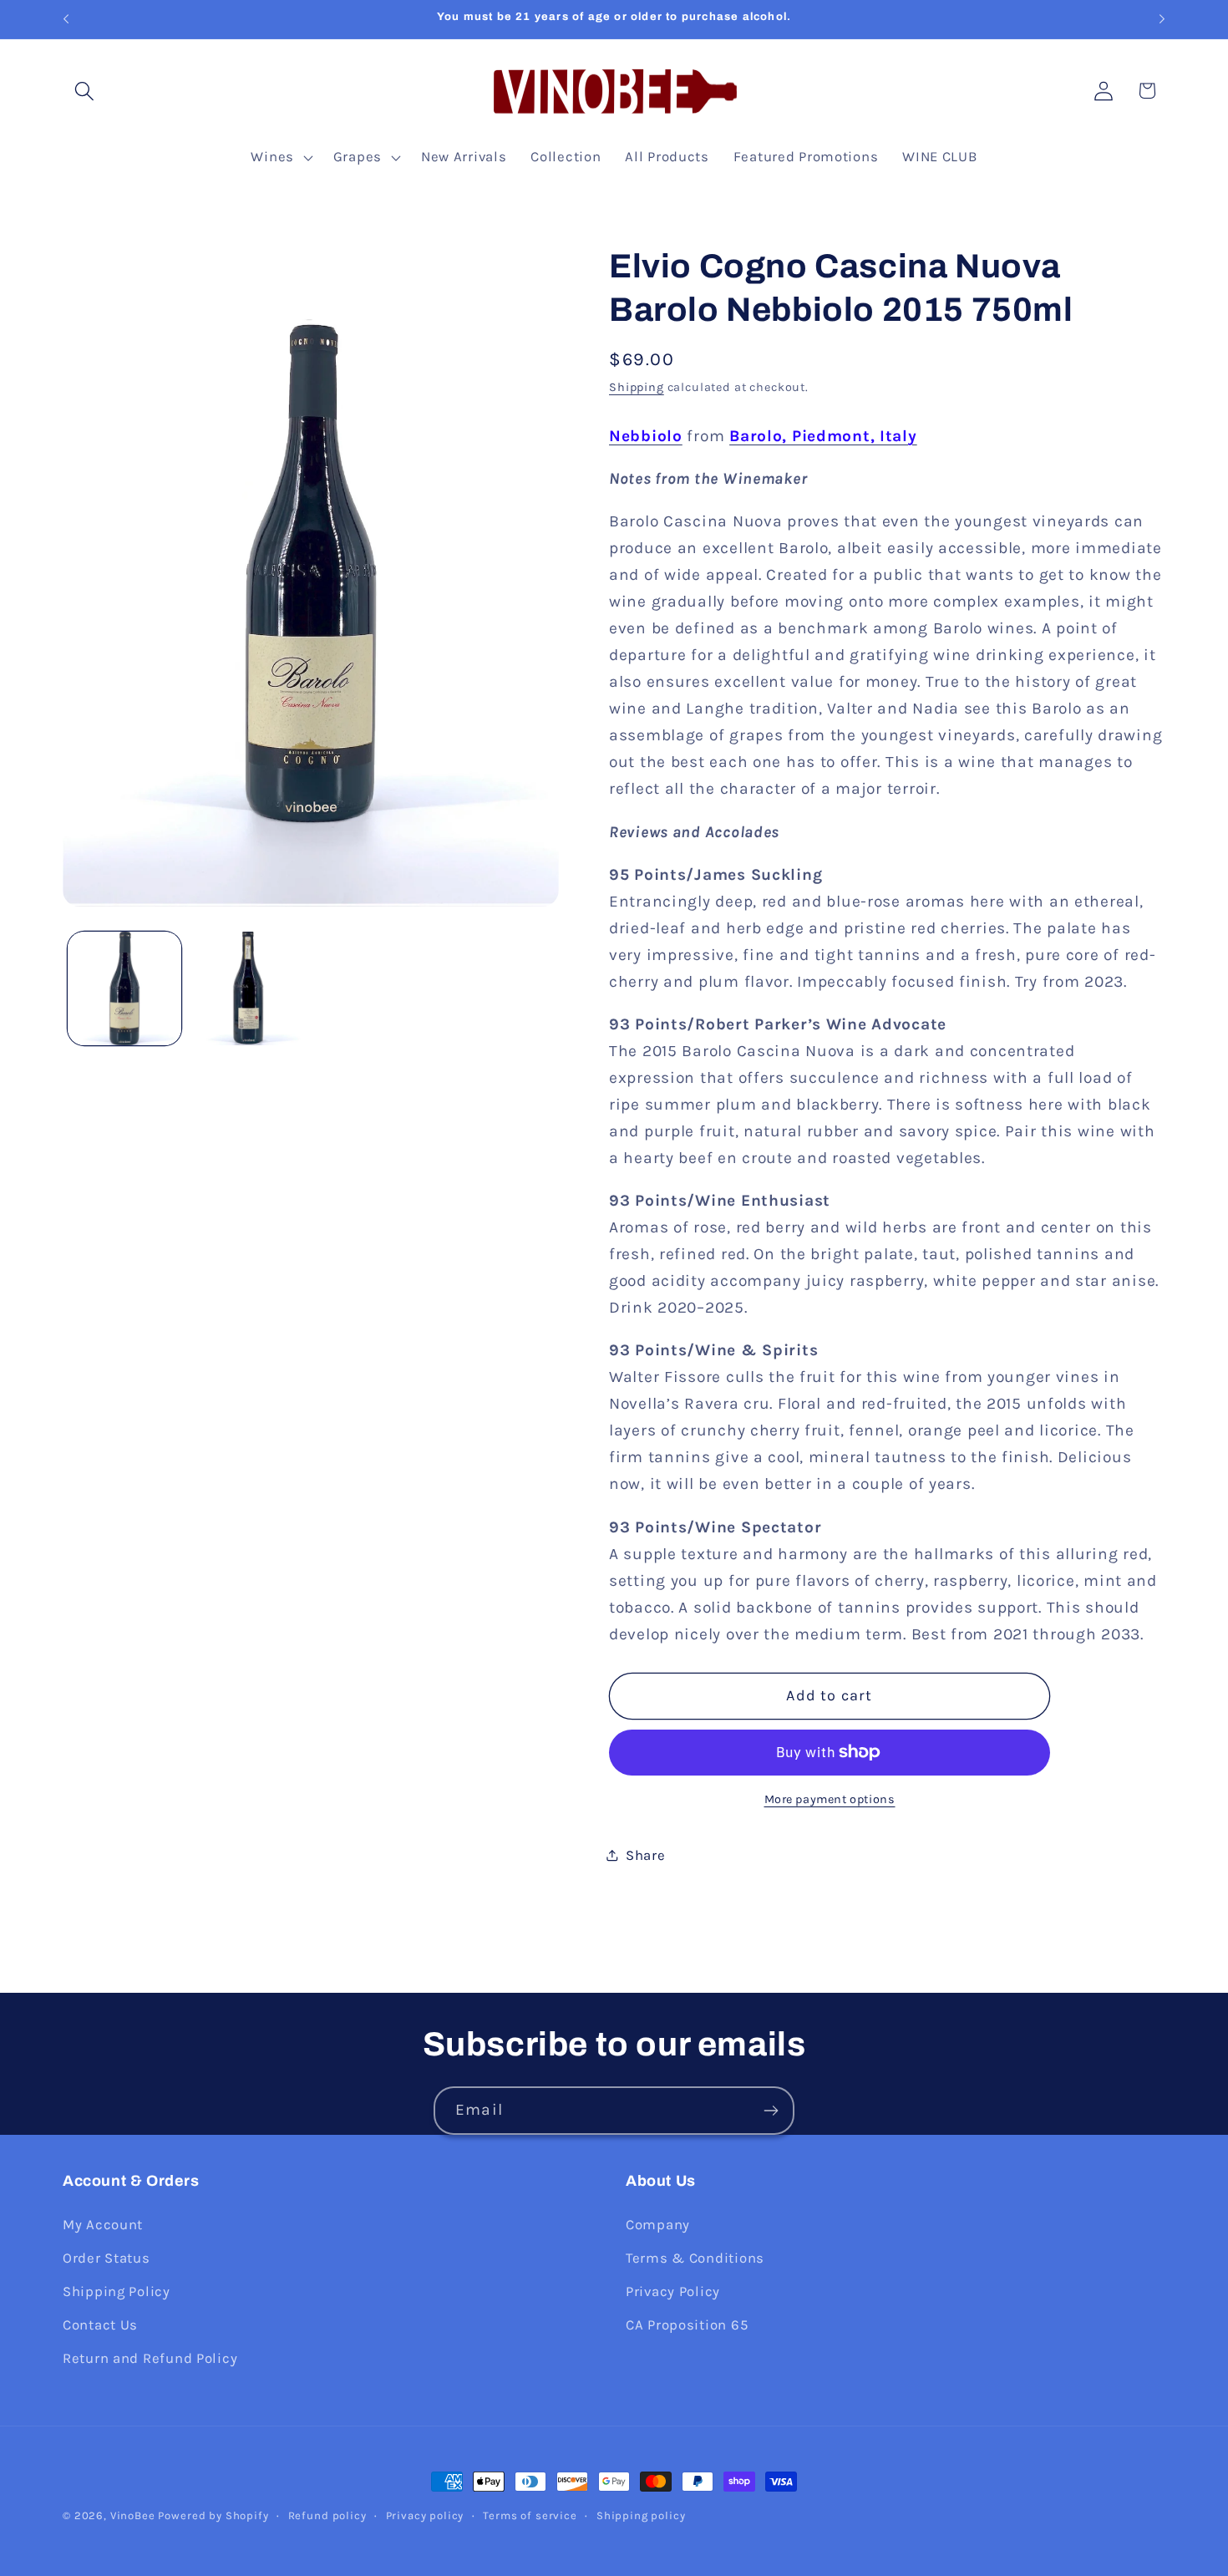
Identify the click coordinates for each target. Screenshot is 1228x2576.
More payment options (830, 1799)
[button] (85, 91)
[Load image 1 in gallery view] (124, 988)
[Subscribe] (771, 2111)
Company (658, 2225)
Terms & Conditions (695, 2258)
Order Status (107, 2258)
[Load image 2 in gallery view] (248, 988)
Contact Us (100, 2325)
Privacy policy (425, 2515)
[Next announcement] (1162, 19)
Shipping (637, 387)
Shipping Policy (117, 2291)
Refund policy (327, 2515)
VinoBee (133, 2515)
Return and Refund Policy (150, 2358)
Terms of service (530, 2515)
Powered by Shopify (213, 2515)
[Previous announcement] (66, 19)
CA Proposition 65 (687, 2325)
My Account (103, 2225)
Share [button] (646, 1855)
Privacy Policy (673, 2291)
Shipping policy (641, 2515)
